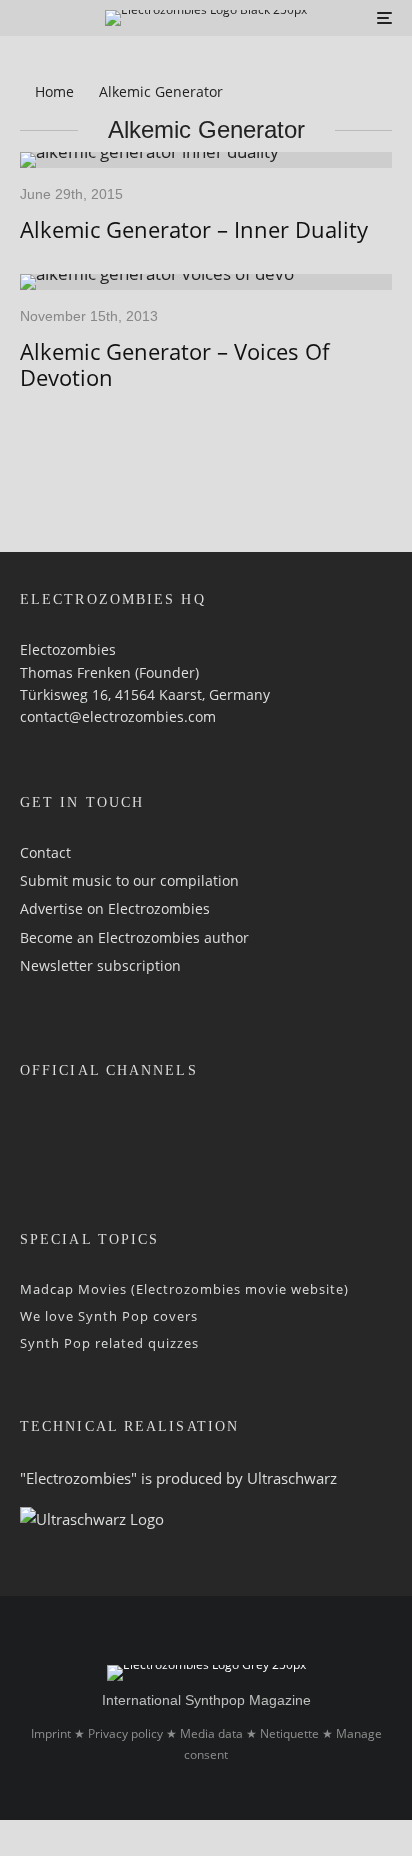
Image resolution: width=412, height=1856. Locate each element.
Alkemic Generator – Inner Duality (194, 229)
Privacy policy (125, 1733)
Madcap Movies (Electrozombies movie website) (184, 1289)
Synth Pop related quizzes (109, 1343)
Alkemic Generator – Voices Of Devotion (174, 364)
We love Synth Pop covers (109, 1316)
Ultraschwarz (292, 1478)
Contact (45, 852)
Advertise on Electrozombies (115, 908)
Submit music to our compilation (129, 880)
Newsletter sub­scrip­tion (100, 965)
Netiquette (289, 1733)
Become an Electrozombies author (134, 937)
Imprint (51, 1733)
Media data (211, 1733)
